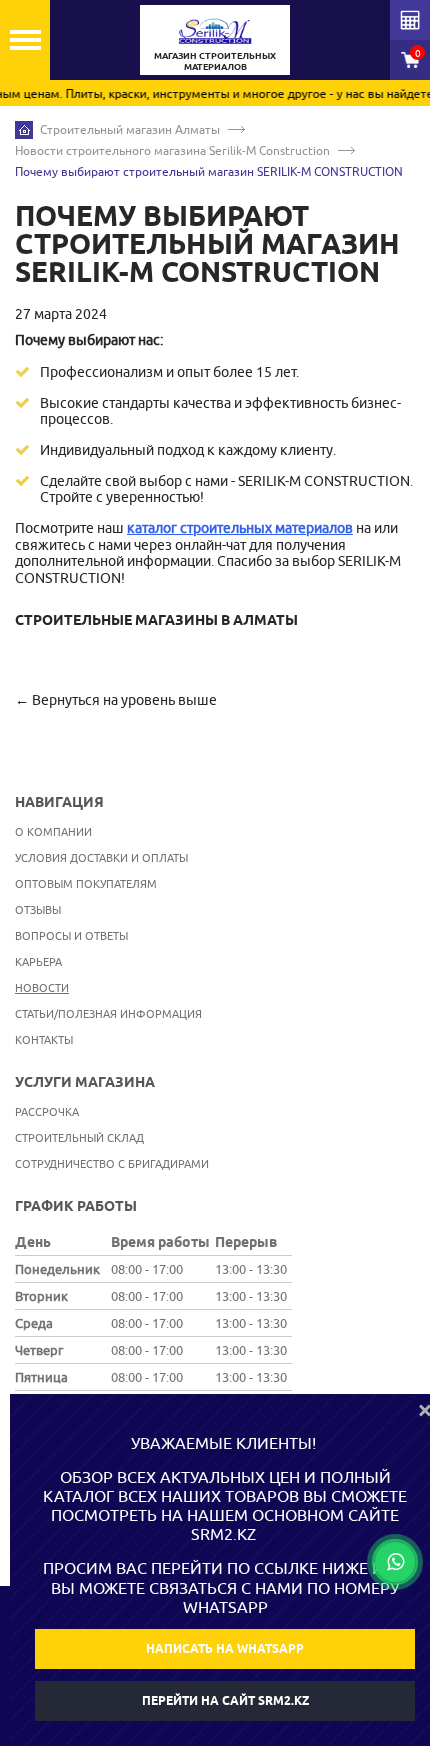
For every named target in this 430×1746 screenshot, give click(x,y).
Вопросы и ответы (71, 935)
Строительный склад (79, 1137)
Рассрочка (47, 1111)
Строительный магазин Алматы (130, 129)
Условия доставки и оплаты (101, 857)
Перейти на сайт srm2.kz (225, 1700)
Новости (42, 987)
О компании (53, 831)
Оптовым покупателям (86, 883)
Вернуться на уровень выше (124, 700)
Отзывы (38, 909)
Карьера (38, 961)
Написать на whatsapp (225, 1648)
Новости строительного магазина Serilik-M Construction (172, 150)
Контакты (44, 1039)
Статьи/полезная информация (108, 1013)
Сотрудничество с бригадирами (112, 1163)
